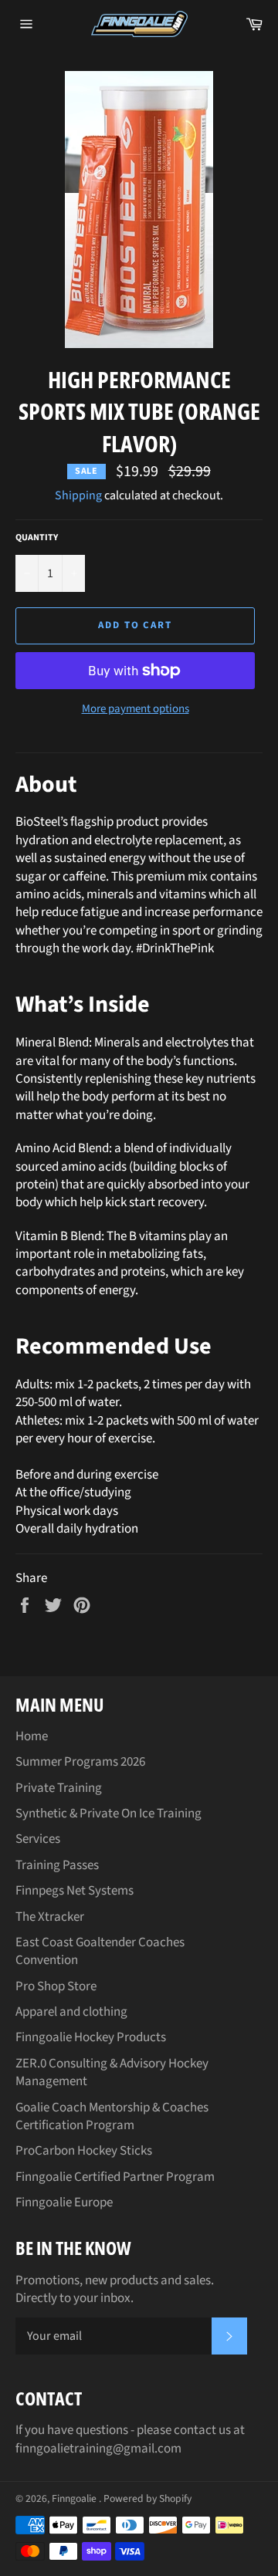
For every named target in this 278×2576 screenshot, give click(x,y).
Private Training (59, 1788)
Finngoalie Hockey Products (91, 2037)
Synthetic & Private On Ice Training (108, 1814)
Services (38, 1839)
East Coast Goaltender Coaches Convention (100, 1951)
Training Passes (57, 1865)
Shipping (78, 495)
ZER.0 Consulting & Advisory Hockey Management (112, 2072)
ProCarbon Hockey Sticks (84, 2151)
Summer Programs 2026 (80, 1762)
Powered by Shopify (147, 2498)
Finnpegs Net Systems (75, 1891)
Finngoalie (75, 2498)
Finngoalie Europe (64, 2202)
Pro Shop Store (56, 1986)
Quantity (37, 538)
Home (32, 1736)
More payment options (136, 709)
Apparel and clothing (71, 2012)
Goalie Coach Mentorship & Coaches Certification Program (112, 2116)
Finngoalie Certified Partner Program (115, 2177)
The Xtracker (50, 1917)
